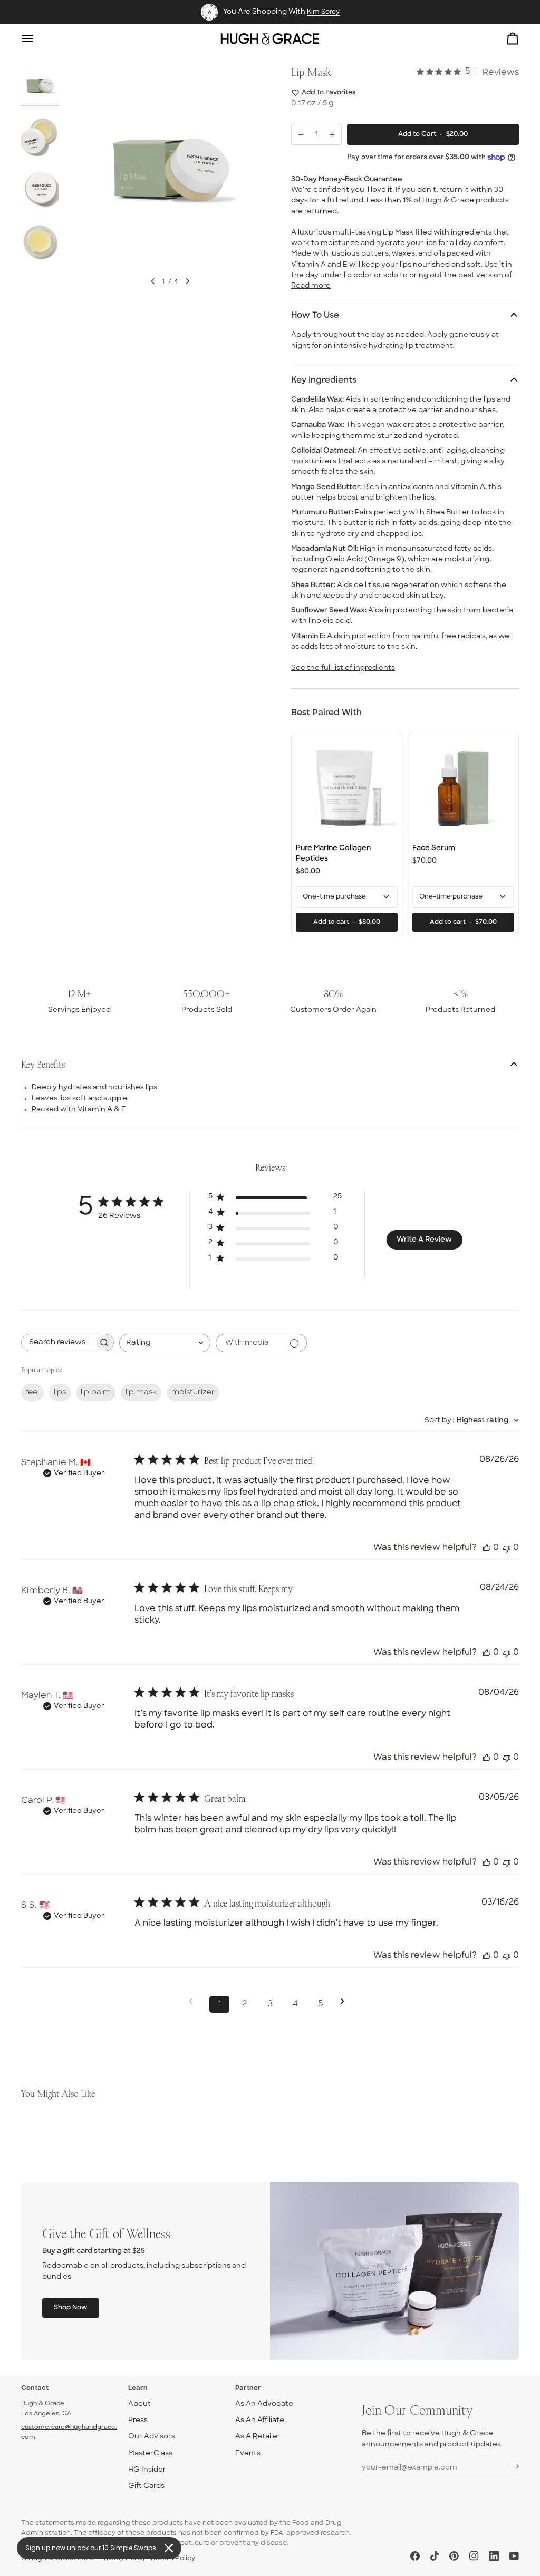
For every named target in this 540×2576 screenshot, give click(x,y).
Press (138, 2420)
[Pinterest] (454, 2556)
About (139, 2404)
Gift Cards (146, 2486)
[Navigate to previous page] (194, 2001)
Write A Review (424, 1240)
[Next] (187, 281)
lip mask (141, 1393)
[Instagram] (474, 2556)
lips (60, 1393)
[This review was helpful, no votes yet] (487, 1548)
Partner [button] (248, 2388)
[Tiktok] (435, 2556)
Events (248, 2453)
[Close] (169, 2548)
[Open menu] (37, 39)
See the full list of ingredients (343, 668)
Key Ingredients (324, 380)
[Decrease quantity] (301, 134)
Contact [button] (35, 2388)
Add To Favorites (329, 93)
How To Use (315, 316)
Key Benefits (43, 1064)
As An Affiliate (260, 2420)
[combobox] (165, 1343)
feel (32, 1393)
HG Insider (147, 2470)
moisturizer (193, 1393)
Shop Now (71, 2308)
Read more (311, 286)
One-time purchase (334, 897)
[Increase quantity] (332, 134)
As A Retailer (258, 2437)
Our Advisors (152, 2437)
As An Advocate (264, 2404)
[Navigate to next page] (346, 2001)
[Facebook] (415, 2556)
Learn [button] (138, 2388)
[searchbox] (58, 1343)
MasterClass (150, 2453)
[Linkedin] (494, 2556)
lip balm (96, 1393)
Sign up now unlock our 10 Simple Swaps (91, 2548)
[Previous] (153, 281)
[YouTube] (514, 2556)
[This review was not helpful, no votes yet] (507, 1548)
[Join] (510, 2466)
